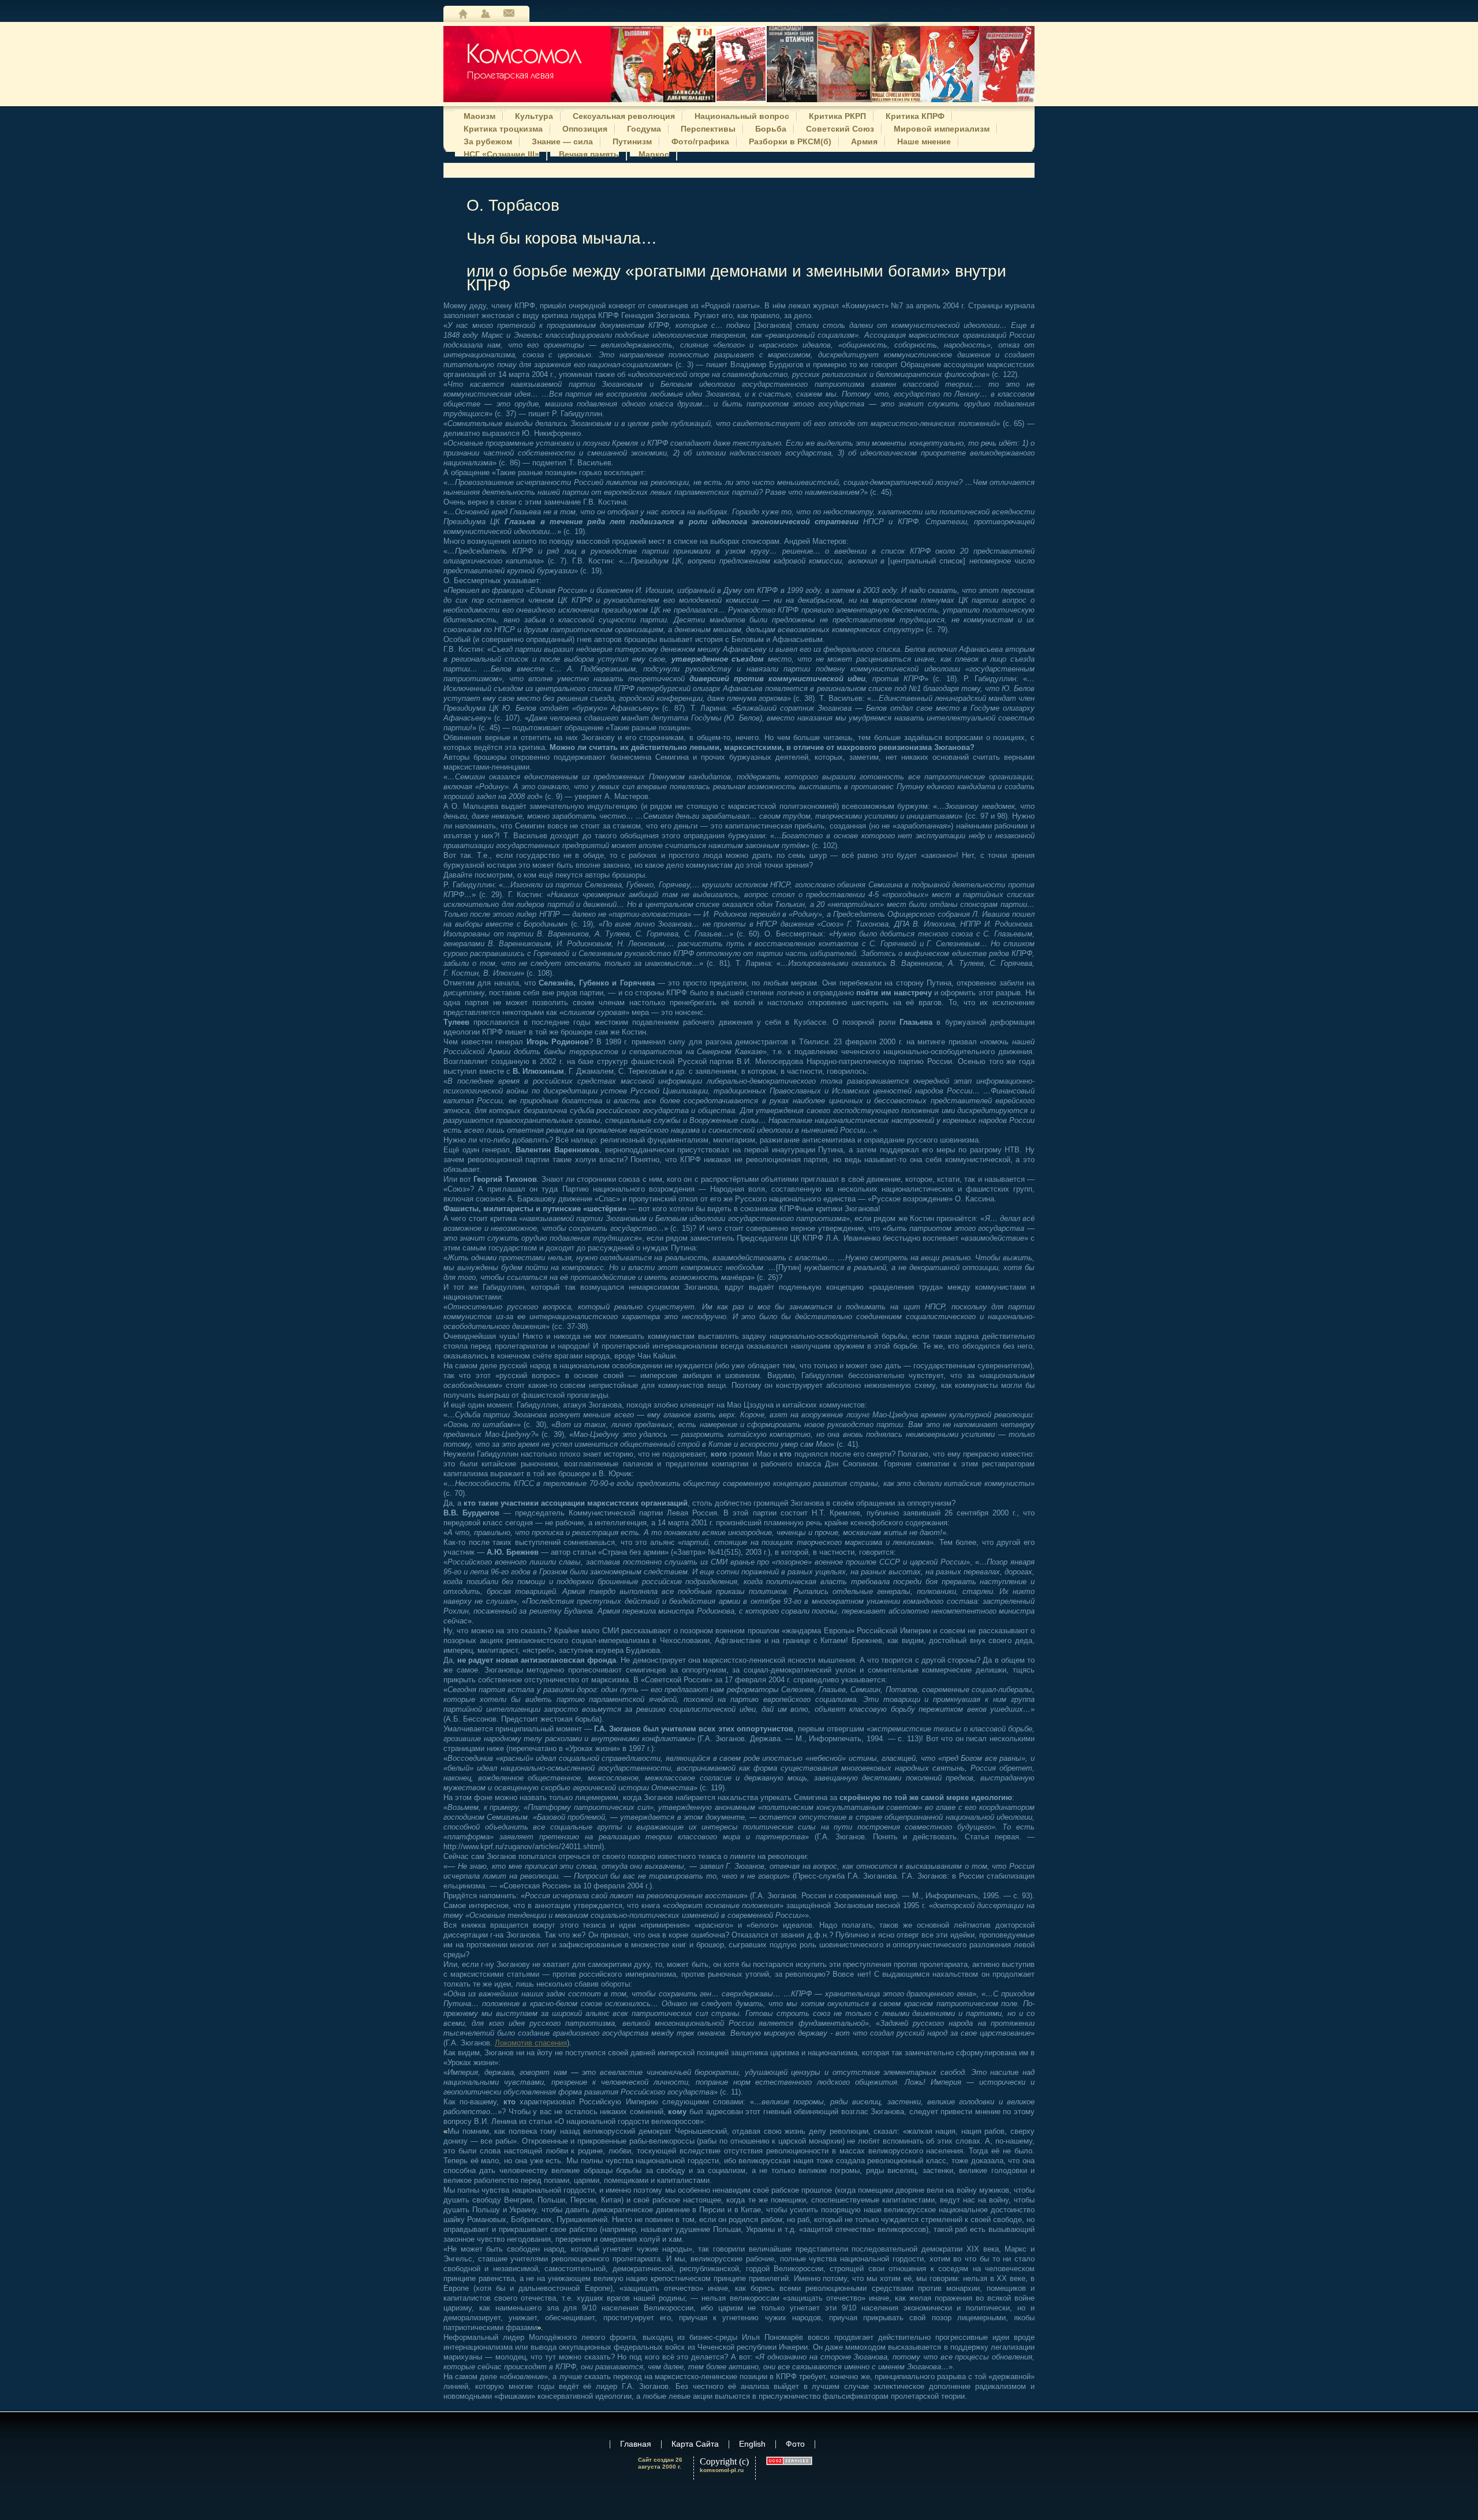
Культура (534, 115)
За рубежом (488, 140)
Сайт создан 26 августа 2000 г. (660, 2463)
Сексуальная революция (624, 115)
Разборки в (790, 140)
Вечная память (589, 153)
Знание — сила (562, 140)
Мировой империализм (942, 128)
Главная (463, 14)
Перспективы (708, 128)
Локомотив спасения (531, 2043)
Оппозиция (585, 128)
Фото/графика (700, 140)
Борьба (771, 128)
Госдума (644, 128)
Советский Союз (840, 128)
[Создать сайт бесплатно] (789, 2461)
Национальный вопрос (742, 115)
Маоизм (479, 115)
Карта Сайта (486, 14)
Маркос (654, 153)
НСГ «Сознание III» (501, 153)
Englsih (509, 14)
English (752, 2444)
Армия (864, 140)
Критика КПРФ (915, 115)
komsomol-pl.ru (722, 2470)
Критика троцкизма (503, 128)
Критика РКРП (837, 115)
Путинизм (632, 140)
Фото (795, 2444)
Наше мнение (924, 140)
